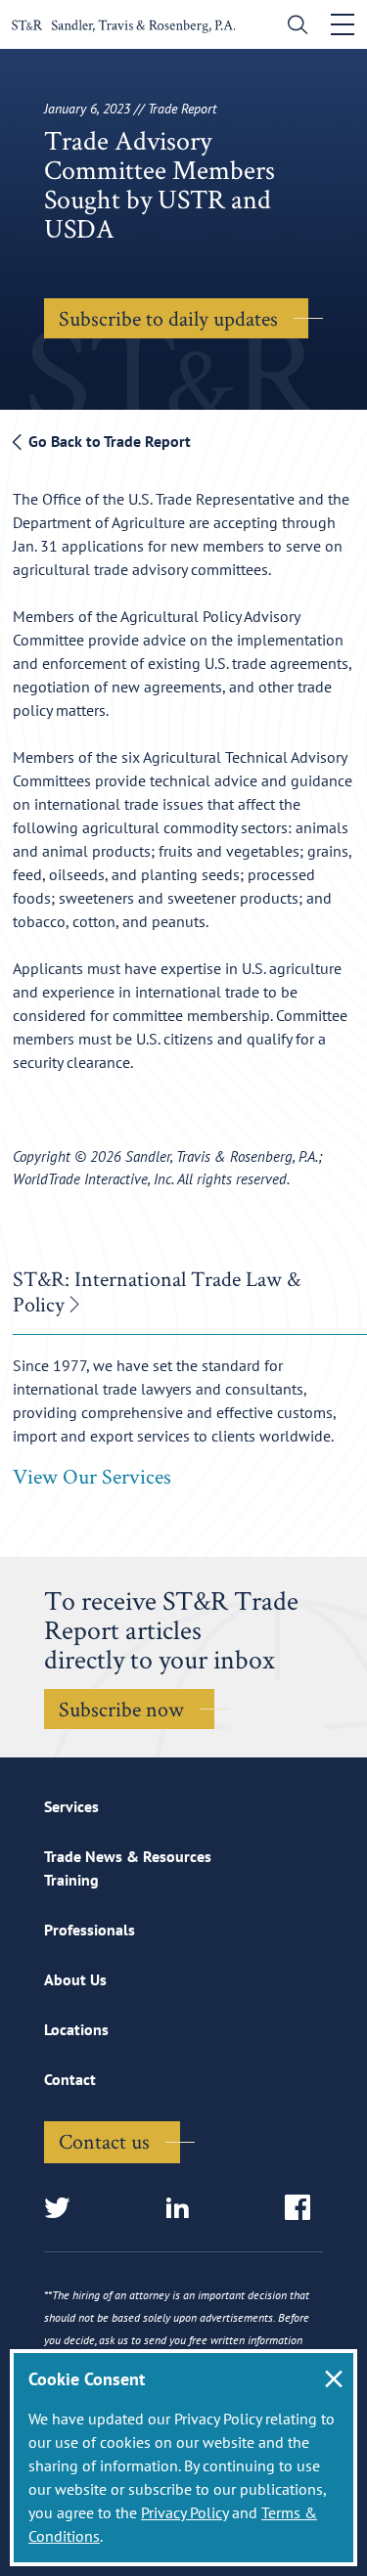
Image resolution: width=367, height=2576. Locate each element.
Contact (70, 2079)
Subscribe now (121, 1709)
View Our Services (92, 1476)
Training (71, 1880)
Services (71, 1806)
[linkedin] (183, 2209)
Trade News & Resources (128, 1856)
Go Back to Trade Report (108, 441)
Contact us (104, 2141)
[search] (293, 27)
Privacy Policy (184, 2512)
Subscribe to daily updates (168, 318)
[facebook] (304, 2209)
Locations (76, 2029)
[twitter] (63, 2209)
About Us (75, 1979)
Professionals (90, 1930)
